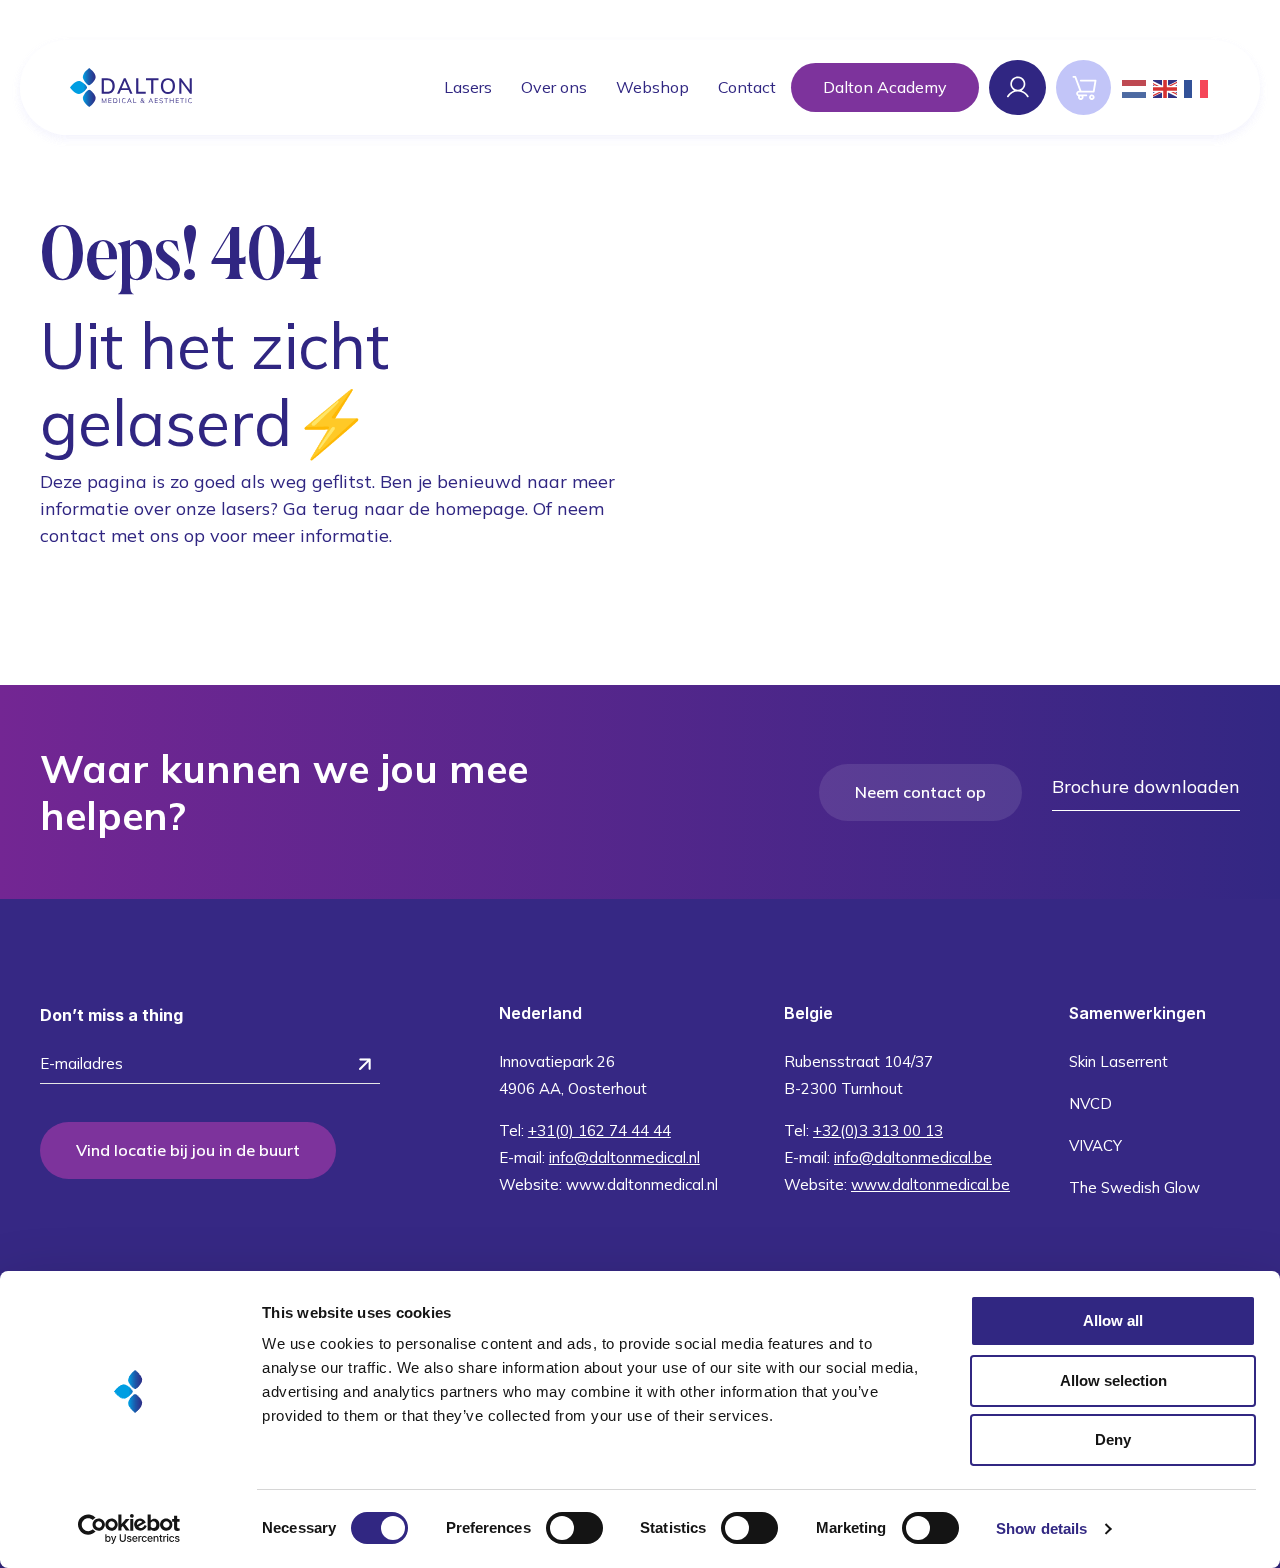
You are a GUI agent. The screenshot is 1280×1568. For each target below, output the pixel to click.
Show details (1041, 1528)
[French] (1197, 87)
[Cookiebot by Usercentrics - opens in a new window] (129, 1529)
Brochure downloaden (1146, 786)
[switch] (574, 1528)
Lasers (468, 87)
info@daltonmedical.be (913, 1157)
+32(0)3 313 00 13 (878, 1130)
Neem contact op (920, 792)
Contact (747, 87)
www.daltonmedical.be (930, 1184)
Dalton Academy (885, 87)
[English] (1166, 87)
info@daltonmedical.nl (624, 1157)
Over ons (554, 87)
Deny (1113, 1439)
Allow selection (1113, 1380)
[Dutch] (1135, 87)
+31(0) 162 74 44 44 (599, 1130)
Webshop (652, 87)
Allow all (1113, 1320)
